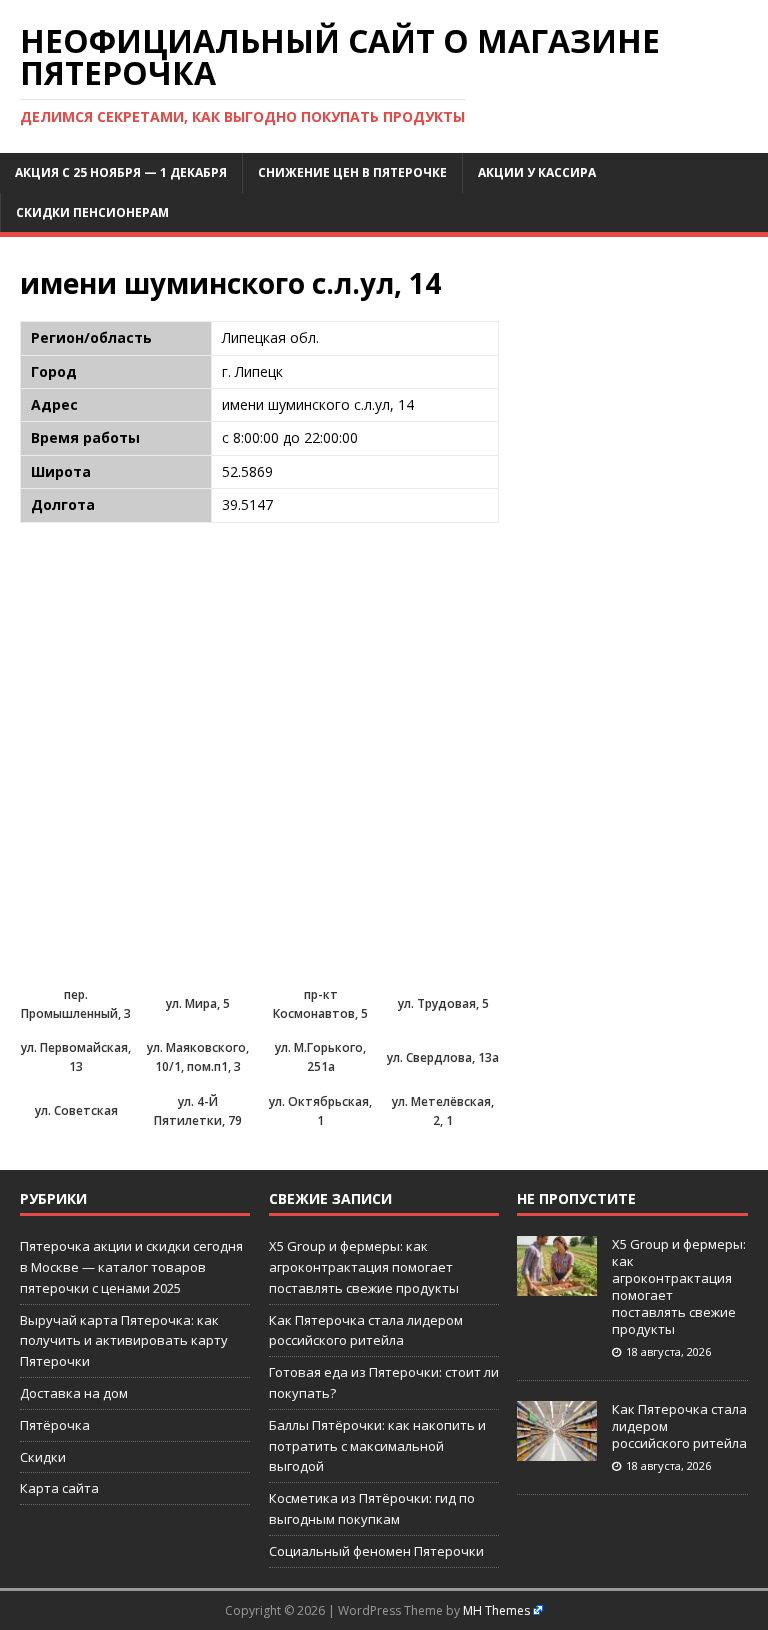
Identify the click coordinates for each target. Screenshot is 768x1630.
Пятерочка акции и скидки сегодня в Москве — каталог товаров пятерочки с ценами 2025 (131, 1267)
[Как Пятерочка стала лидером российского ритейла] (557, 1450)
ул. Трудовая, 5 (443, 1003)
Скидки (43, 1457)
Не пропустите (576, 1198)
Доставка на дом (74, 1393)
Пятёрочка (55, 1425)
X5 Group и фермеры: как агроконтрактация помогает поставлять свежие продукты (364, 1267)
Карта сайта (59, 1488)
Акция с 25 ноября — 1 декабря (121, 172)
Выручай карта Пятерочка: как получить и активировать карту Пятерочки (124, 1341)
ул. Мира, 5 (198, 1003)
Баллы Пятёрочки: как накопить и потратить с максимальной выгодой (377, 1446)
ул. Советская (76, 1110)
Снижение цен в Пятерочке (352, 172)
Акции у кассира (537, 172)
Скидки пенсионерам (92, 212)
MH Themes (496, 1610)
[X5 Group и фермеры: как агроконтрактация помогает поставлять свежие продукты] (557, 1285)
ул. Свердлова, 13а (443, 1057)
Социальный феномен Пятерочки (376, 1551)
